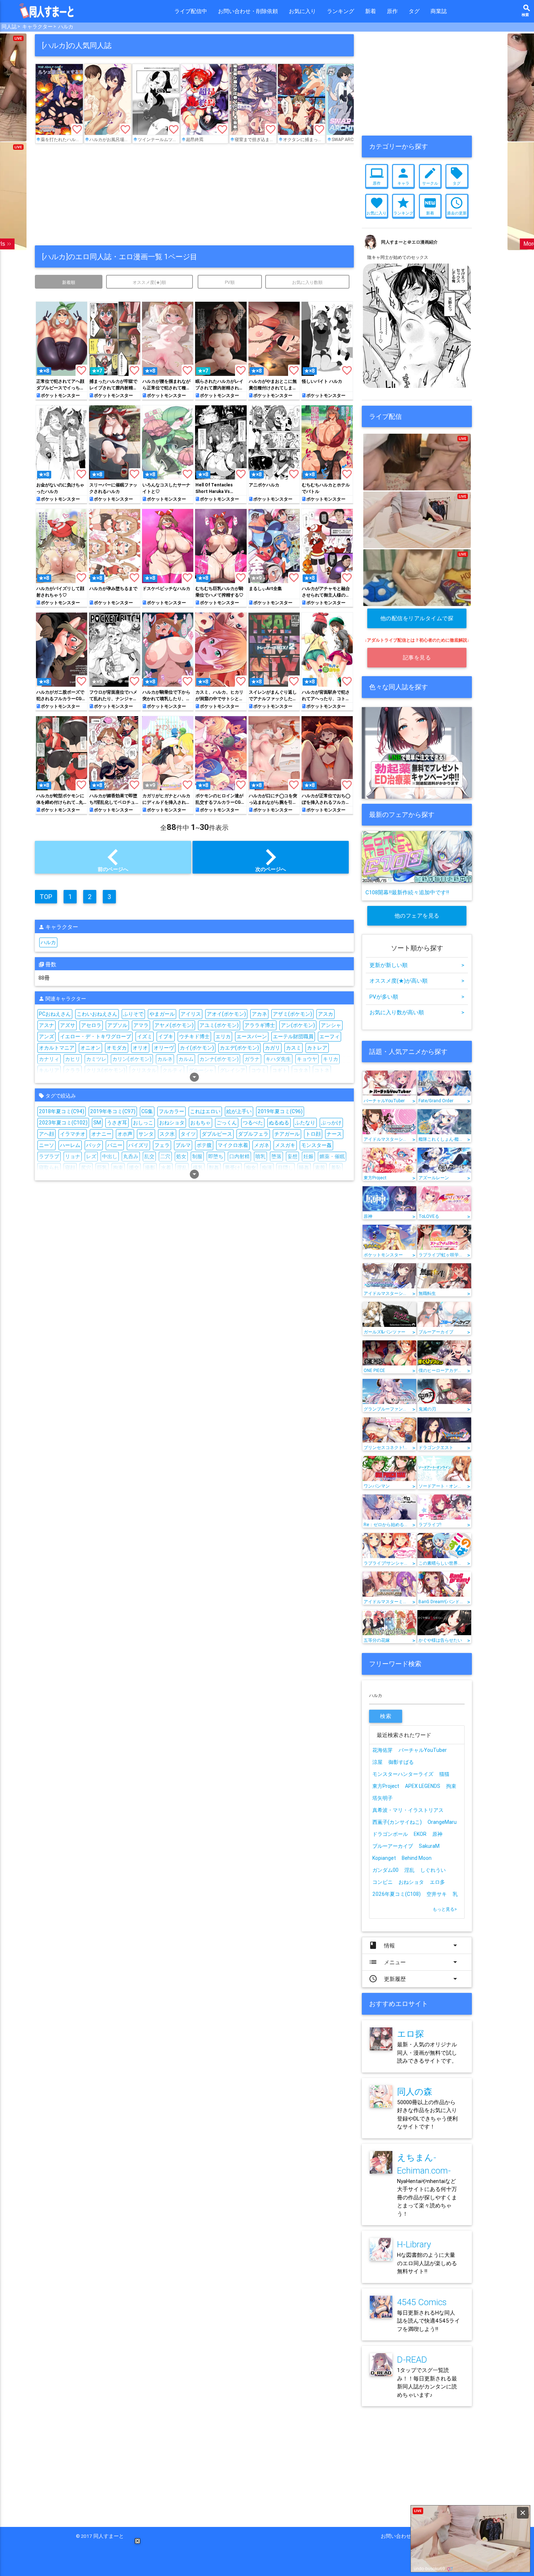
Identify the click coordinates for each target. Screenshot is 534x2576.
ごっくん (227, 1123)
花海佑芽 (383, 1750)
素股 (320, 1168)
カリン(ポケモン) (132, 1059)
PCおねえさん (55, 1014)
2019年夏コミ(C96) (280, 1111)
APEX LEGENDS (423, 1786)
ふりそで (133, 1014)
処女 (181, 1156)
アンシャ (331, 1025)
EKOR (420, 1834)
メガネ (262, 1145)
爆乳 (198, 1168)
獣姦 (214, 1168)
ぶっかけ (331, 1123)
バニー (115, 1145)
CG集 (147, 1111)
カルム (186, 1059)
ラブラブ (49, 1156)
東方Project (386, 1786)
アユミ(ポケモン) (219, 1025)
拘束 (118, 1168)
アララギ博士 (260, 1025)
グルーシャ (201, 1070)
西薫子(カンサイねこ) (397, 1822)
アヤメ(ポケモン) (174, 1025)
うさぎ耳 (117, 1123)
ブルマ (183, 1145)
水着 (166, 1168)
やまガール (162, 1014)
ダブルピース (217, 1134)
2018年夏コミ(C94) (62, 1111)
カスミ (294, 1048)
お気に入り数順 (307, 282)
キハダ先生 (278, 1059)
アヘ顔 (46, 1134)
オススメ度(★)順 (149, 282)
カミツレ (96, 1059)
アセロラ (91, 1025)
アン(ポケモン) (298, 1025)
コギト (280, 1070)
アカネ (259, 1014)
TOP (46, 897)
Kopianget (384, 1858)
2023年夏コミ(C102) (63, 1123)
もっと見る (445, 1909)
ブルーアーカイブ (393, 1846)
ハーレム (70, 1145)
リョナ (73, 1156)
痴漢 (267, 1168)
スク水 (167, 1134)
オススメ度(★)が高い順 (417, 981)
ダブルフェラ (253, 1134)
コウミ (259, 1070)
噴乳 (260, 1156)
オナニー (101, 1134)
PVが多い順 (417, 997)
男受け (232, 1168)
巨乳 (102, 1168)
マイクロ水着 (233, 1145)
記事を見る (417, 657)
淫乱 (182, 1168)
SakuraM (429, 1846)
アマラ (141, 1025)
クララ (73, 1070)
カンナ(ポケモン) (219, 1059)
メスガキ (285, 1145)
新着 (371, 11)
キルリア (49, 1070)
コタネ (301, 1070)
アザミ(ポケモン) (292, 1014)
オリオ (140, 1048)
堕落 (276, 1156)
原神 (437, 1834)
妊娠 (308, 1156)
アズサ (68, 1025)
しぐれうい (433, 1870)
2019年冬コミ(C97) (113, 1111)
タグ (414, 11)
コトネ (322, 1070)
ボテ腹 (204, 1145)
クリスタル (144, 1070)
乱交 (149, 1156)
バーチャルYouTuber (423, 1750)
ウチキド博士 (194, 1036)
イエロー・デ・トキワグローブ (96, 1036)
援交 (134, 1168)
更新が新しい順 (417, 965)
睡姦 (304, 1168)
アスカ (325, 1014)
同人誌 (9, 27)
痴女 (251, 1168)
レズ (91, 1156)
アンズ (46, 1036)
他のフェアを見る (417, 916)
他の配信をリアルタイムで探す (417, 621)
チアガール (287, 1134)
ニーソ (46, 1145)
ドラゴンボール (390, 1834)
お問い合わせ (399, 2536)
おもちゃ (201, 1123)
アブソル (117, 1025)
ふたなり (305, 1123)
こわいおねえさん (97, 1014)
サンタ (146, 1134)
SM (97, 1123)
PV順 (230, 282)
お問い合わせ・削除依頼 (248, 11)
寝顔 (70, 1168)
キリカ (331, 1059)
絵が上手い (239, 1111)
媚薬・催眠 (332, 1156)
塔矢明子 (383, 1798)
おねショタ (172, 1123)
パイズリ (138, 1145)
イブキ (166, 1036)
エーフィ (329, 1036)
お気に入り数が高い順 (417, 1012)
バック (94, 1145)
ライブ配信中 (191, 11)
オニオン (90, 1048)
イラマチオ (73, 1134)
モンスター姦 (316, 1145)
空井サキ (437, 1894)
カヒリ (73, 1059)
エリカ (223, 1036)
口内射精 (239, 1156)
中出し (110, 1156)
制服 (197, 1156)
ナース (334, 1134)
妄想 (292, 1156)
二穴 (165, 1156)
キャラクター (37, 27)
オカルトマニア (57, 1048)
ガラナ (252, 1059)
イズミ (145, 1036)
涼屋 (377, 1762)
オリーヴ (164, 1048)
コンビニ (383, 1882)
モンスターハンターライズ (403, 1774)
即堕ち (216, 1156)
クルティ (173, 1070)
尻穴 (86, 1168)
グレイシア (232, 1070)
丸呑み (131, 1156)
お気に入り (302, 11)
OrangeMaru (442, 1822)
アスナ (46, 1025)
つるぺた (253, 1123)
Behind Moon (417, 1858)
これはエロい (205, 1111)
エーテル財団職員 (293, 1036)
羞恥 (336, 1168)
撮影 (150, 1168)
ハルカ (66, 27)
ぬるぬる (279, 1123)
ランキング (341, 11)
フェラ (162, 1145)
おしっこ (143, 1123)
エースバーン (252, 1036)
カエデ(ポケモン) (239, 1048)
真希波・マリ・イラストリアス (408, 1810)
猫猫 (444, 1774)
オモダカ (117, 1048)
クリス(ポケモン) (106, 1070)
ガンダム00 (385, 1870)
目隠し (286, 1168)
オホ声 (125, 1134)
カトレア (317, 1048)
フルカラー (171, 1111)
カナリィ (49, 1059)
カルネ (165, 1059)
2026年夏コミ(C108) (397, 1894)
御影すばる (401, 1762)
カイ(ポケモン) (197, 1048)
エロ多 (437, 1882)
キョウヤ (307, 1059)
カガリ (272, 1048)
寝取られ (49, 1168)
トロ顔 (313, 1134)
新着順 (69, 282)
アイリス (191, 1014)
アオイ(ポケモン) (226, 1014)
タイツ (188, 1134)
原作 (392, 11)
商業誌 (439, 11)
